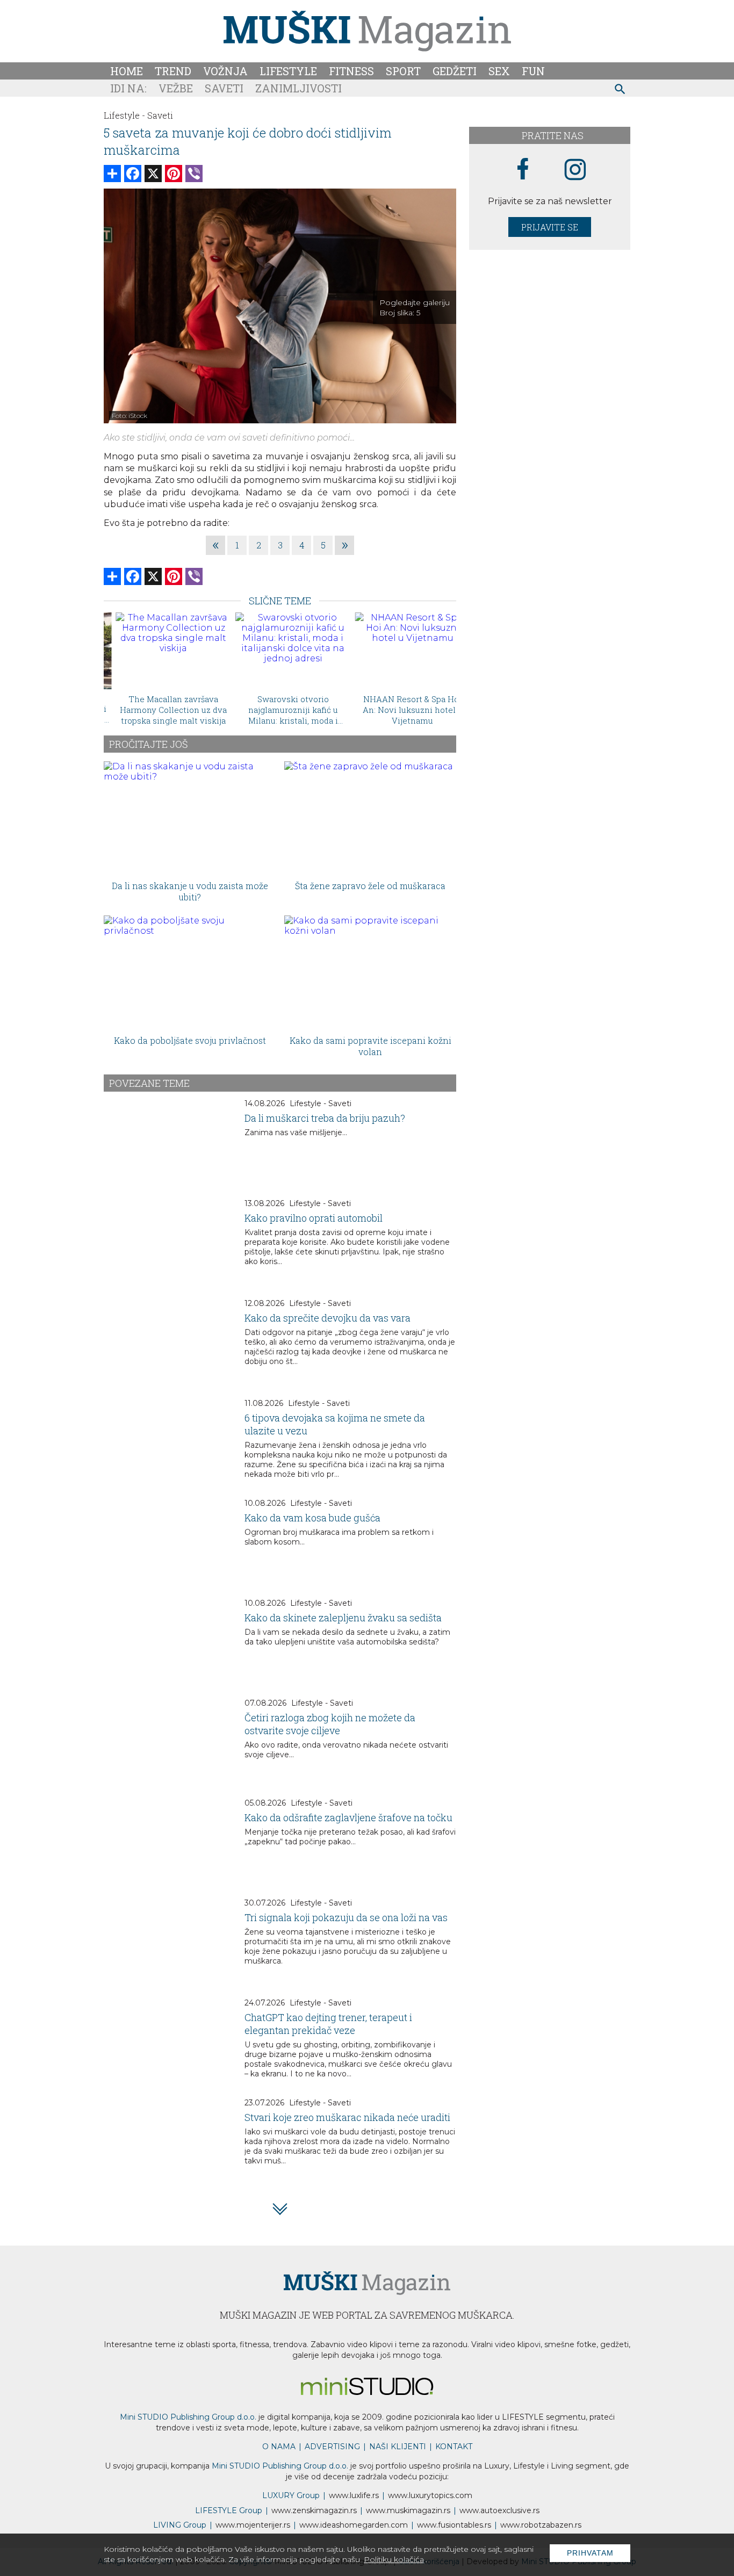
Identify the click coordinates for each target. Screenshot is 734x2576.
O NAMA (279, 2447)
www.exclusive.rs (499, 2510)
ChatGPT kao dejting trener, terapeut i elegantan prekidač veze (328, 2024)
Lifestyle (288, 71)
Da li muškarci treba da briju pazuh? (325, 1118)
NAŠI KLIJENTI (398, 2447)
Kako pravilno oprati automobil (314, 1218)
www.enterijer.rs (253, 2525)
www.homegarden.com (354, 2525)
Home (127, 71)
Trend (173, 71)
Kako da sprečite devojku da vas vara (328, 1318)
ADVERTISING (332, 2447)
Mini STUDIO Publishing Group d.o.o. (188, 2417)
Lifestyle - (124, 115)
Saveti (224, 88)
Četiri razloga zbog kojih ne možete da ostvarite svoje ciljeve (330, 1724)
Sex (499, 71)
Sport (403, 71)
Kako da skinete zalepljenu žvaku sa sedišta (343, 1618)
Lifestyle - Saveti (321, 1103)
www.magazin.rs (314, 2510)
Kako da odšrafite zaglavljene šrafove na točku (348, 1817)
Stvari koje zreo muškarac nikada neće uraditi (347, 2117)
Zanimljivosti (298, 88)
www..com (430, 2495)
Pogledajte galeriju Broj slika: (415, 308)
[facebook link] (523, 170)
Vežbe (176, 88)
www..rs (354, 2495)
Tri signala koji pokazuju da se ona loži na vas (346, 1917)
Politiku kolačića (394, 2559)
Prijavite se (550, 227)
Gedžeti (455, 71)
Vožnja (225, 71)
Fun (533, 71)
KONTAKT (454, 2447)
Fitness (351, 71)
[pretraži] (620, 91)
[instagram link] (575, 170)
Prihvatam (590, 2553)
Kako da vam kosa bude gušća (312, 1518)
